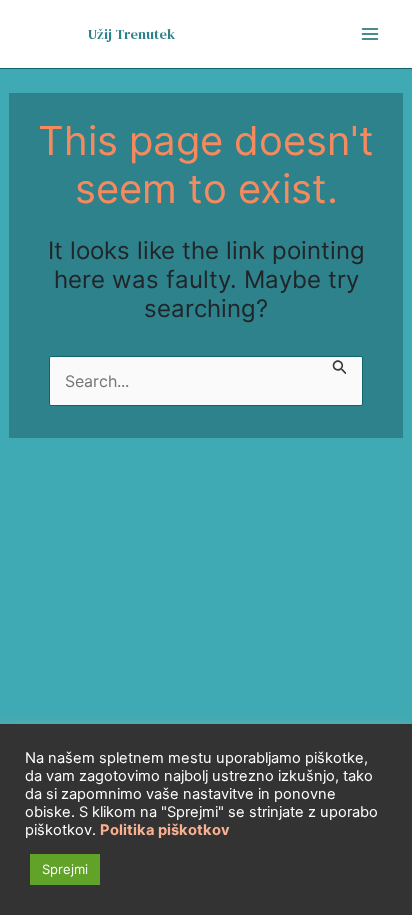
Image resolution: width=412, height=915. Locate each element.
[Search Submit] (340, 368)
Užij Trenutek (131, 34)
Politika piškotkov (165, 830)
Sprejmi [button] (65, 869)
